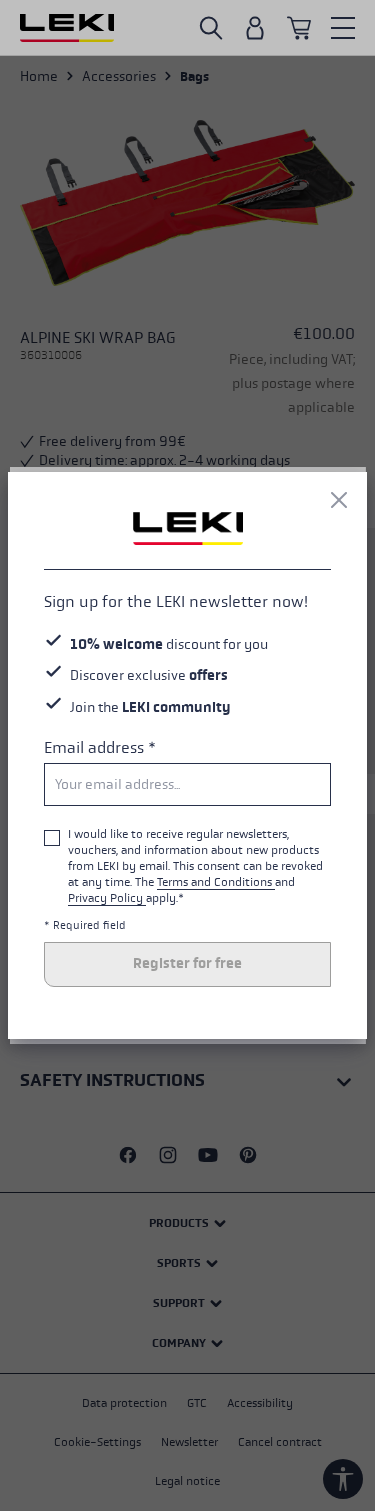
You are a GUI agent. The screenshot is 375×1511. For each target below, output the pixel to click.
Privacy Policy (107, 898)
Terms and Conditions (216, 882)
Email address (100, 747)
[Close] (339, 500)
